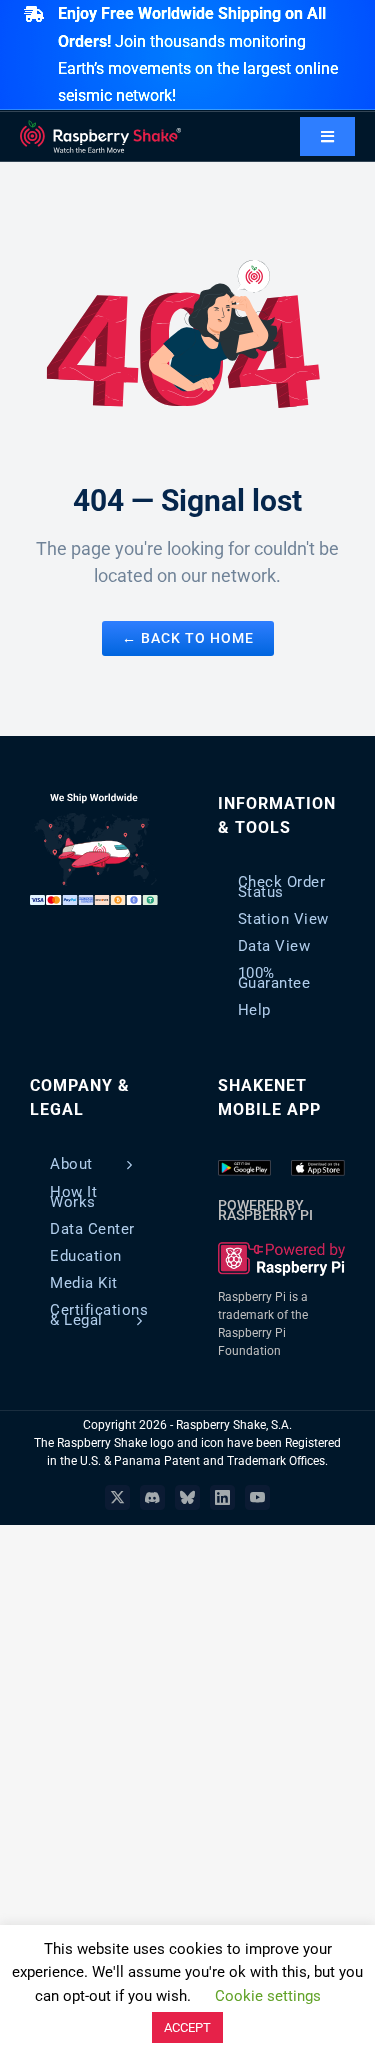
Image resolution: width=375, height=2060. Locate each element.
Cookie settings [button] (268, 1996)
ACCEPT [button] (187, 2027)
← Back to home (188, 638)
